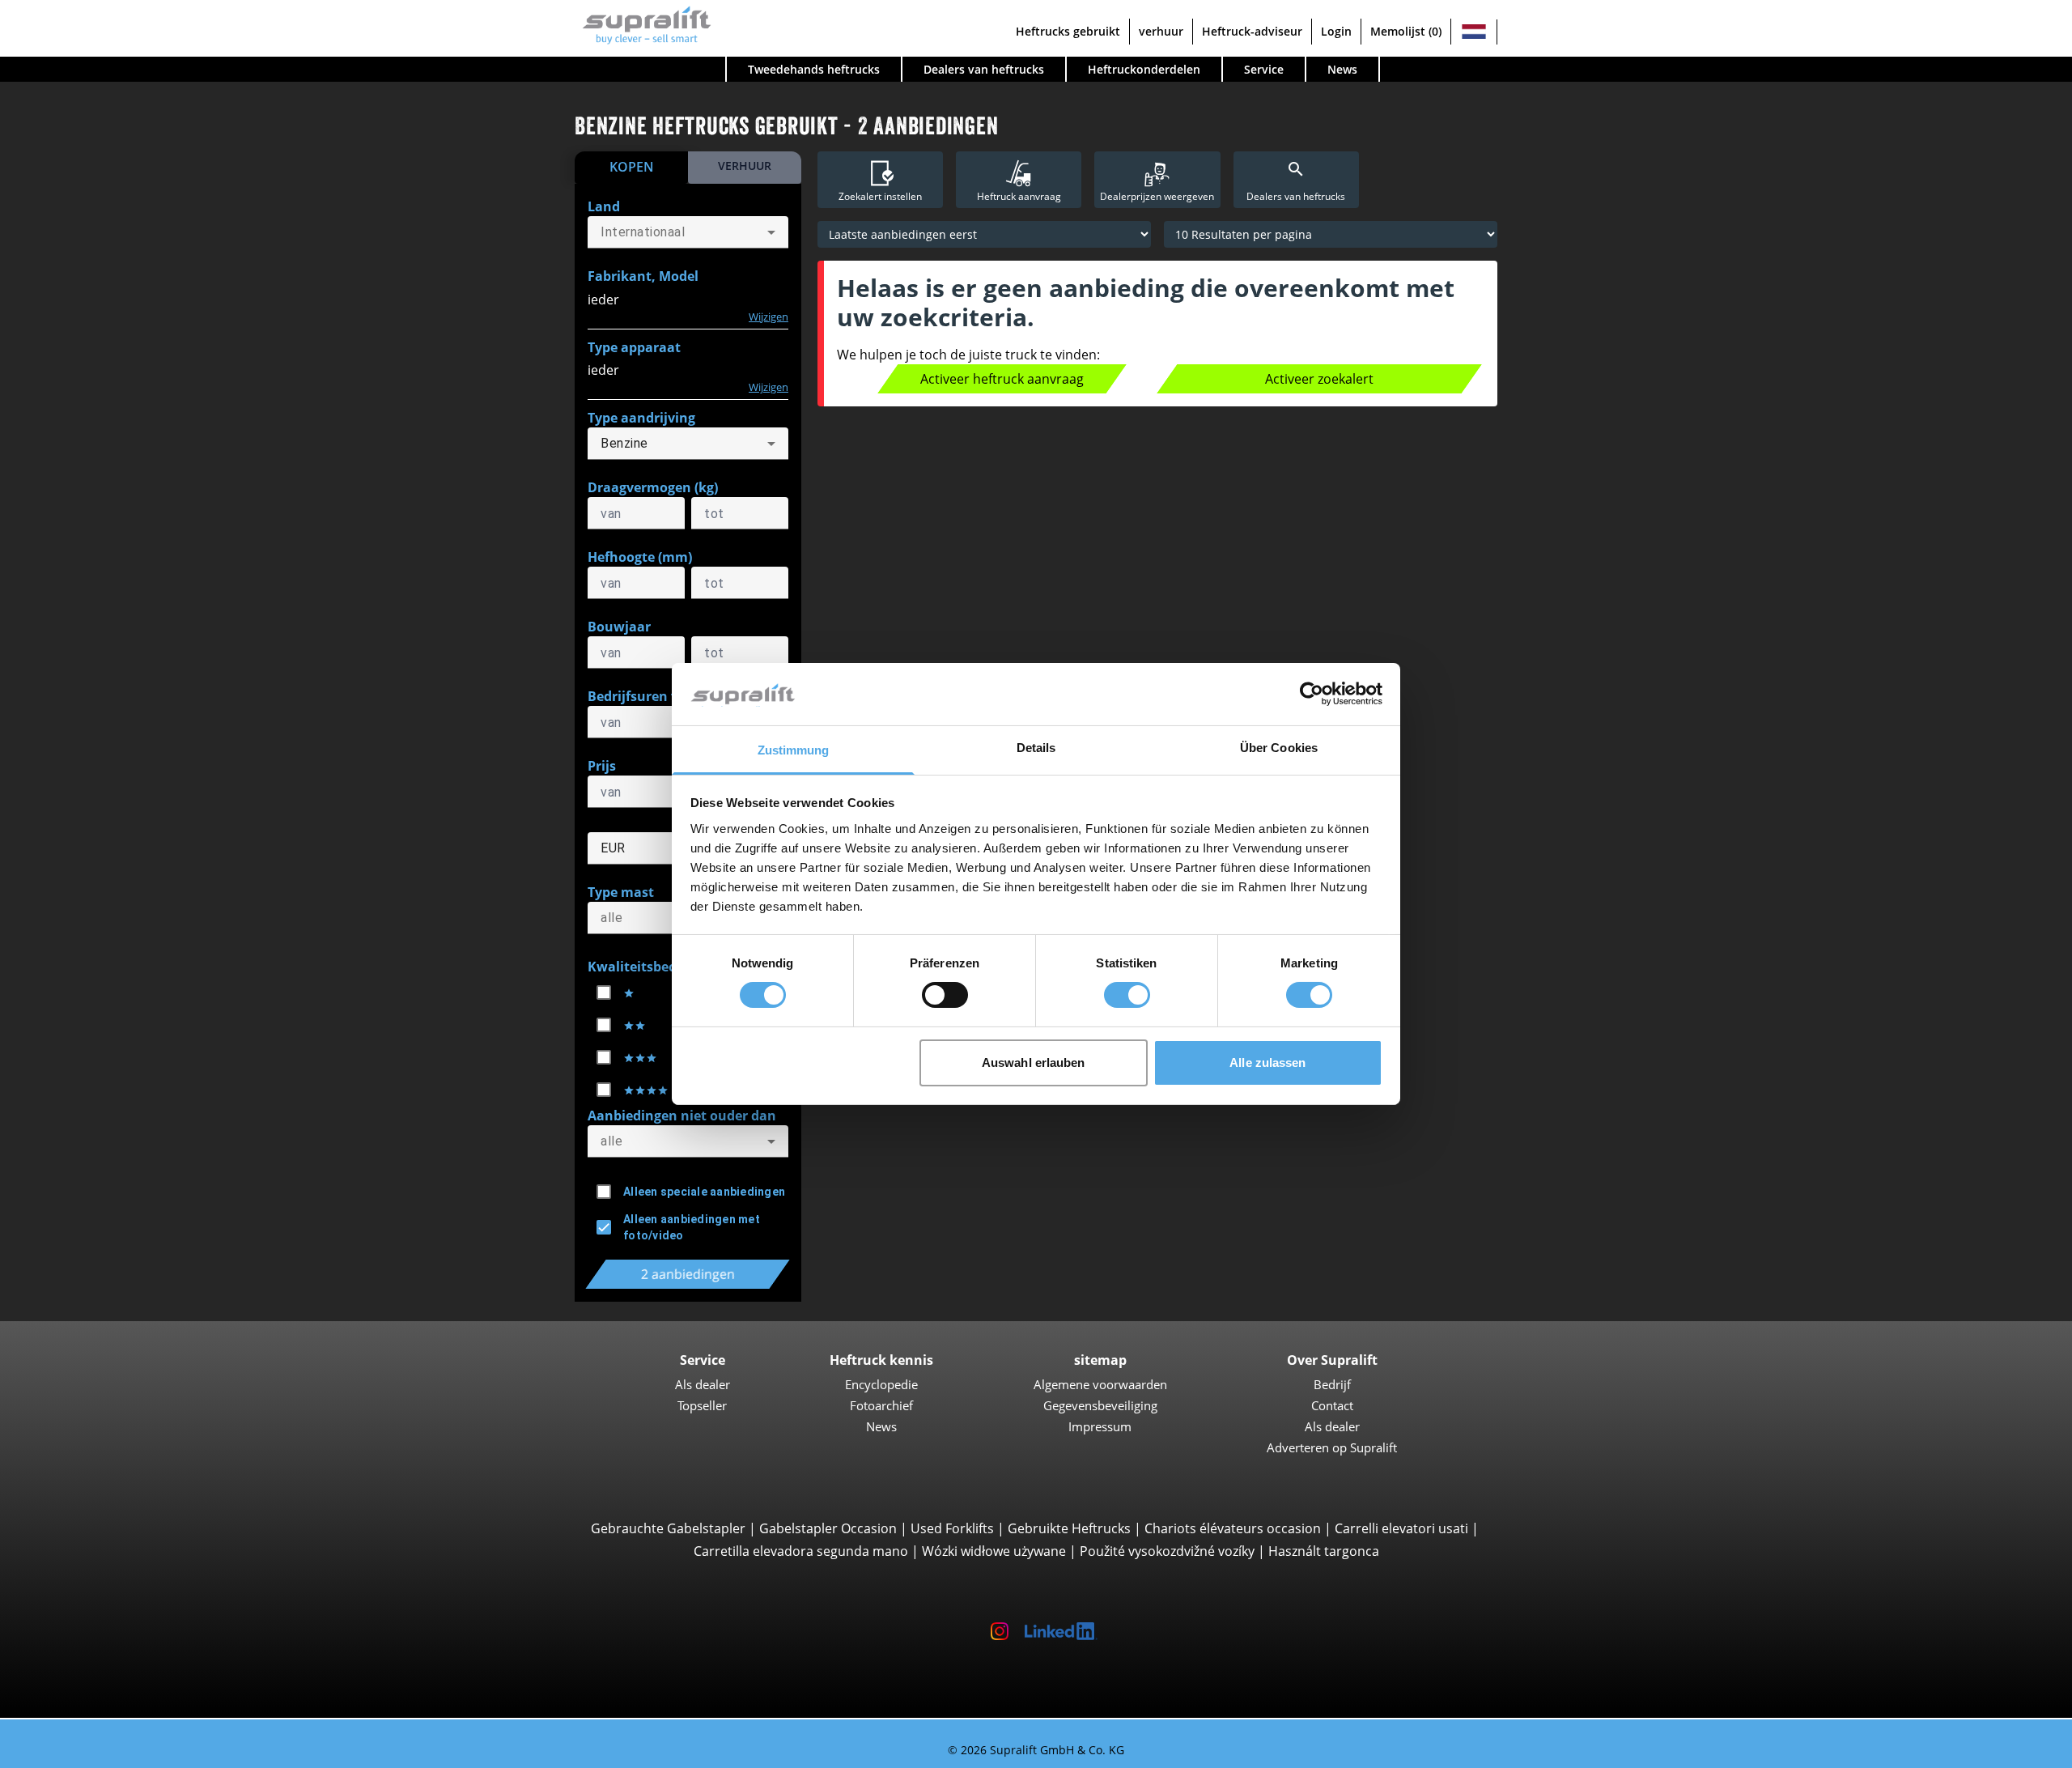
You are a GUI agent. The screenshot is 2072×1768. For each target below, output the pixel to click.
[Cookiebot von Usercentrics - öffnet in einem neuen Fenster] (1312, 694)
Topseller (702, 1405)
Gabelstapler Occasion (828, 1528)
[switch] (945, 995)
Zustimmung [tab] (794, 750)
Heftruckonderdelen (1144, 69)
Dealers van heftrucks (984, 69)
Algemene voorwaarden (1100, 1384)
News (1342, 69)
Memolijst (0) (1406, 31)
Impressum (1100, 1426)
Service (1264, 69)
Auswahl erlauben (1034, 1062)
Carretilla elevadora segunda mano (801, 1551)
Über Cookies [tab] (1279, 748)
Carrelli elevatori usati (1401, 1528)
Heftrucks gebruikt (1068, 31)
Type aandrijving (641, 418)
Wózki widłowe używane (994, 1551)
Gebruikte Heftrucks (1069, 1528)
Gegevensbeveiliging (1100, 1405)
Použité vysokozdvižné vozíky (1167, 1551)
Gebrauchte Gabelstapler (668, 1528)
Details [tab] (1036, 748)
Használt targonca (1324, 1551)
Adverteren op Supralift (1332, 1447)
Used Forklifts (952, 1528)
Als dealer (703, 1384)
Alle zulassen (1267, 1062)
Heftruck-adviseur (1252, 31)
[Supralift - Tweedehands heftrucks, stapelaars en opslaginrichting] (643, 23)
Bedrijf (1332, 1384)
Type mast (621, 892)
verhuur (1161, 31)
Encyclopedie (881, 1384)
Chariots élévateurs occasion (1233, 1528)
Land (604, 206)
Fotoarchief (881, 1405)
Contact (1332, 1405)
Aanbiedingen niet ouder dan (682, 1116)
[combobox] (688, 232)
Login (1336, 31)
